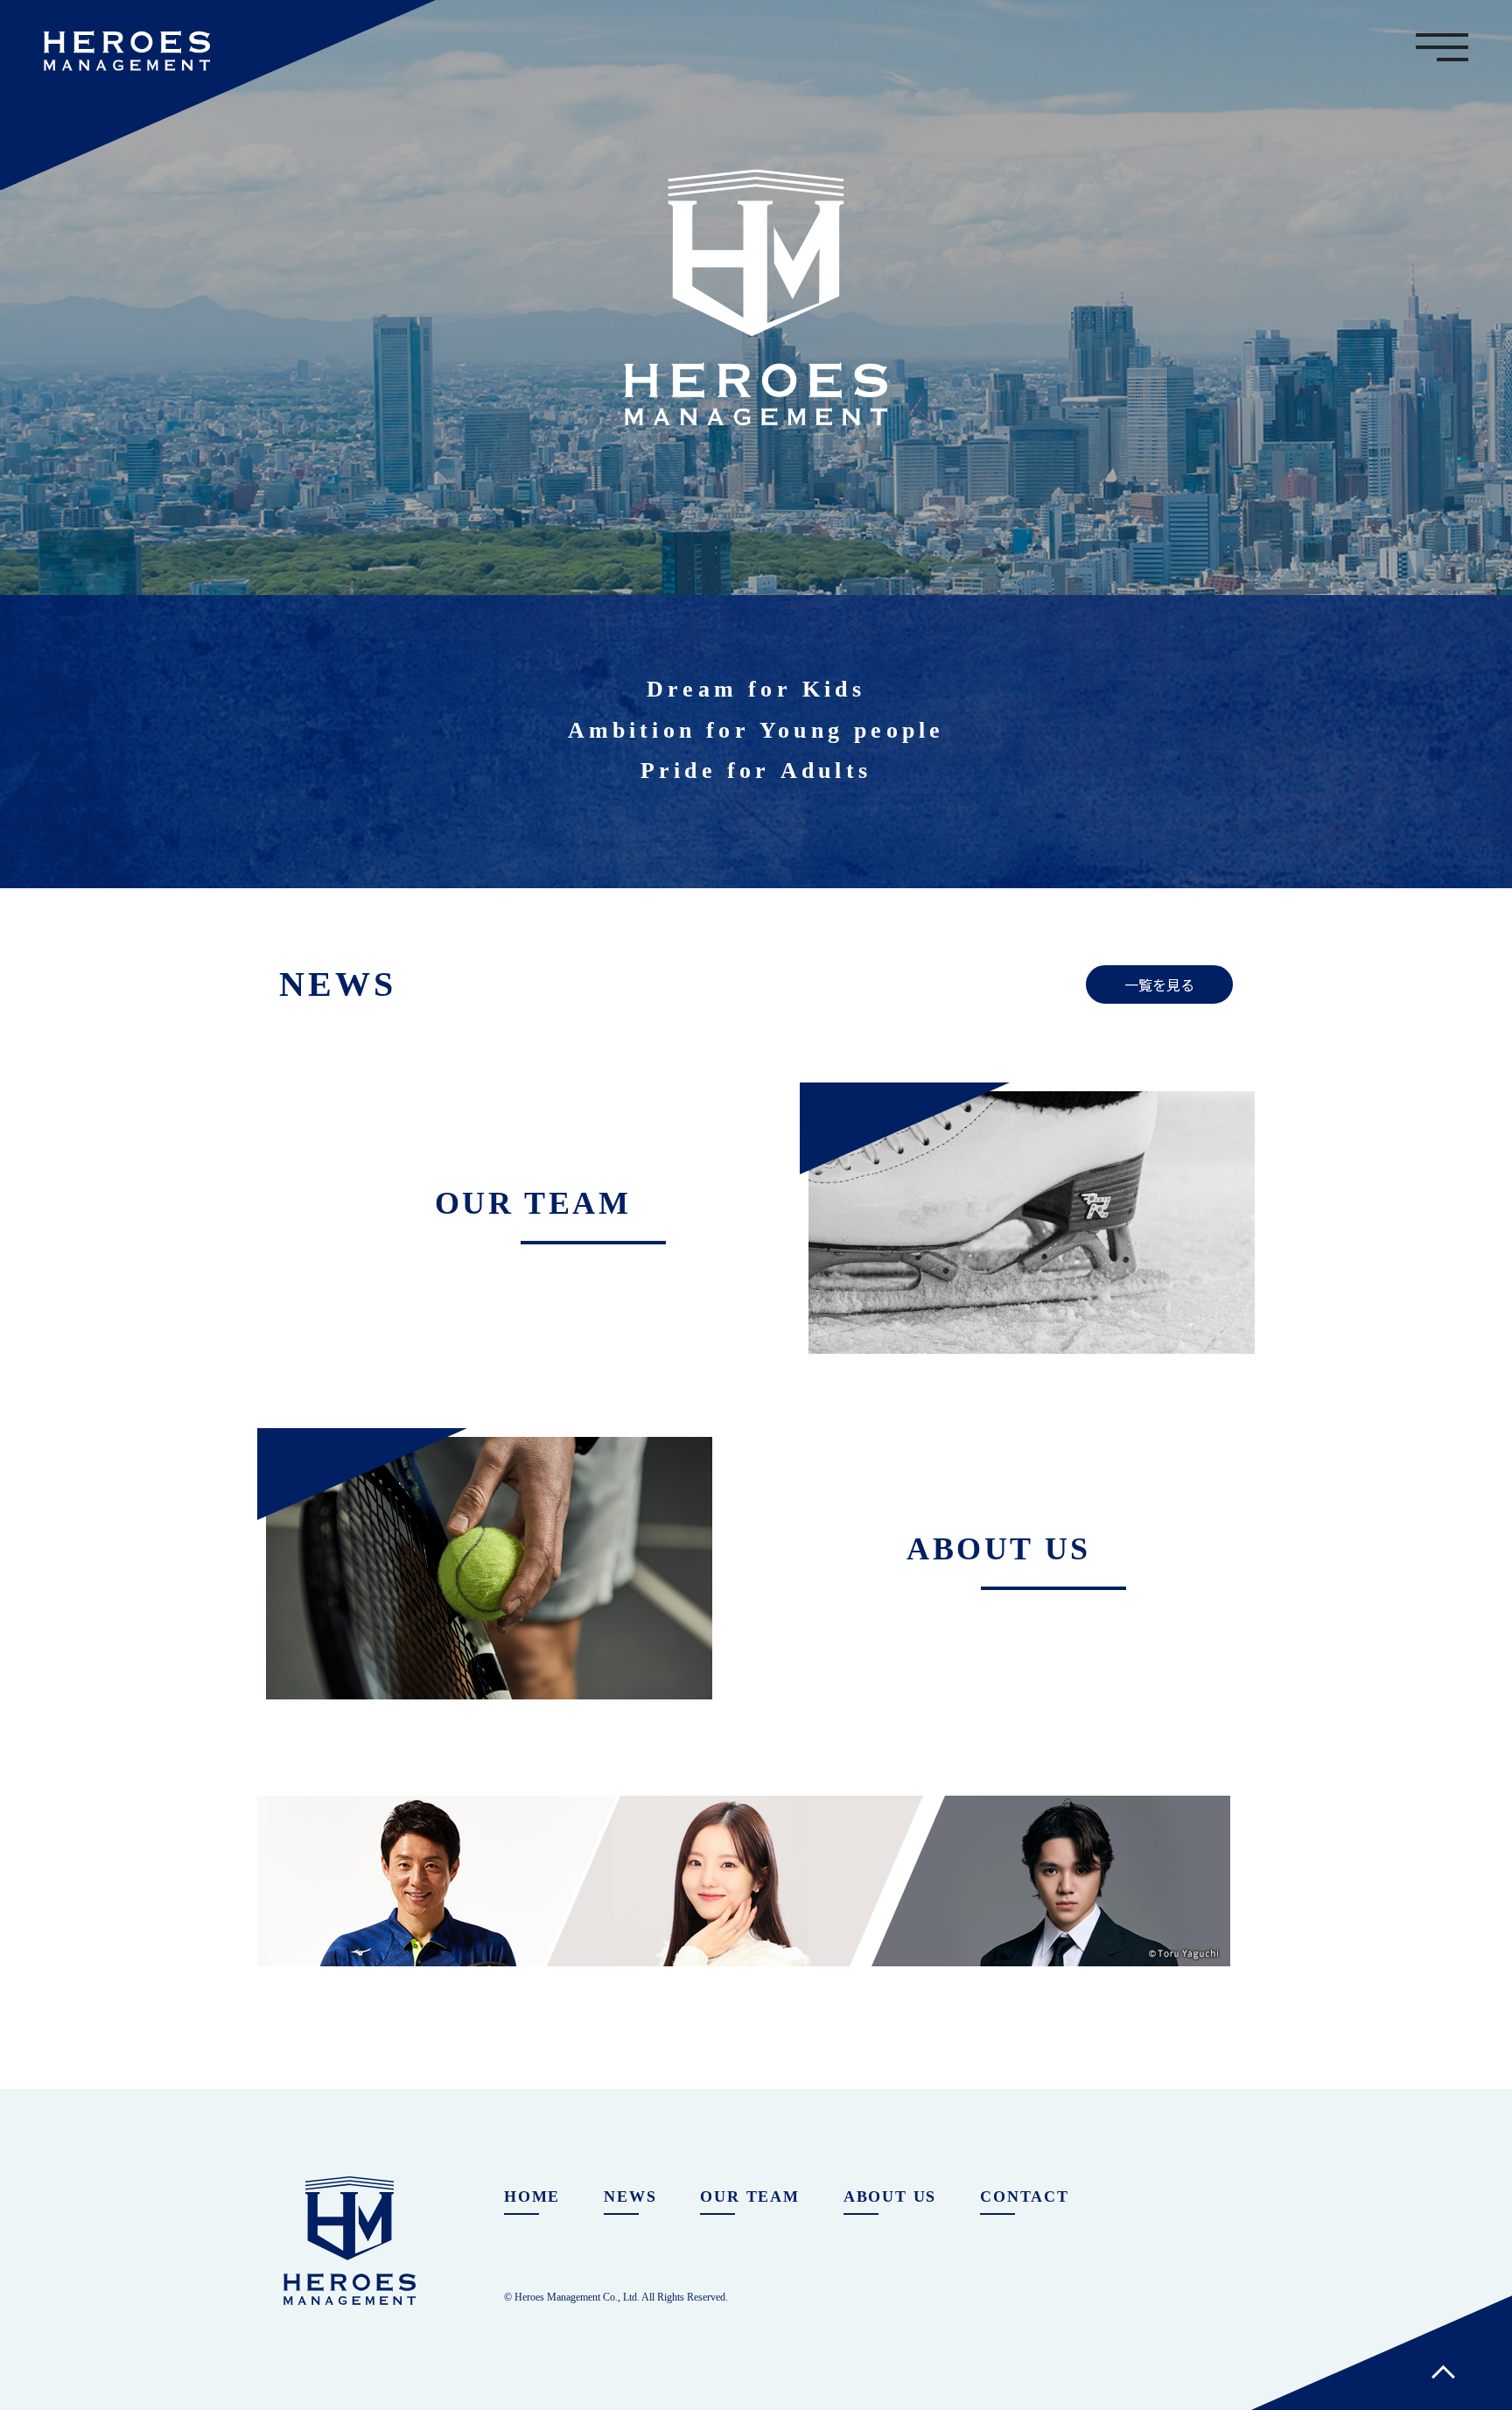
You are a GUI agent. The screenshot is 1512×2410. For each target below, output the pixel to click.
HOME (532, 2196)
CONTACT (1025, 2196)
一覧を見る (1159, 984)
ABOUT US (890, 2196)
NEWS (630, 2196)
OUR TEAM (749, 2196)
